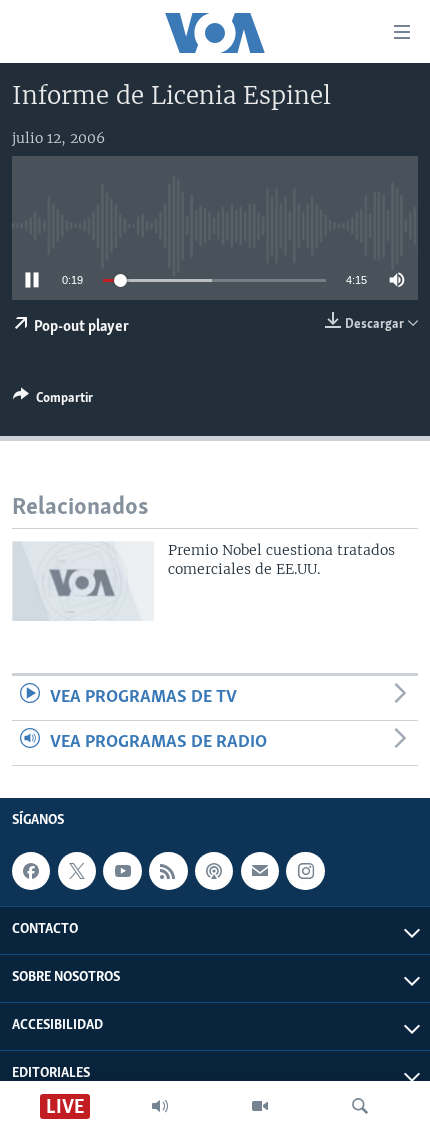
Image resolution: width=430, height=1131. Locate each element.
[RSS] (168, 871)
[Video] (260, 1106)
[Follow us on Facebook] (31, 871)
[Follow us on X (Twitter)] (77, 871)
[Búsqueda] (360, 1106)
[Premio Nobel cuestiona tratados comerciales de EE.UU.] (83, 581)
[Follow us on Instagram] (305, 871)
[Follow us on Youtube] (122, 871)
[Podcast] (214, 871)
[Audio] (160, 1106)
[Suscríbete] (260, 871)
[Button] (53, 401)
